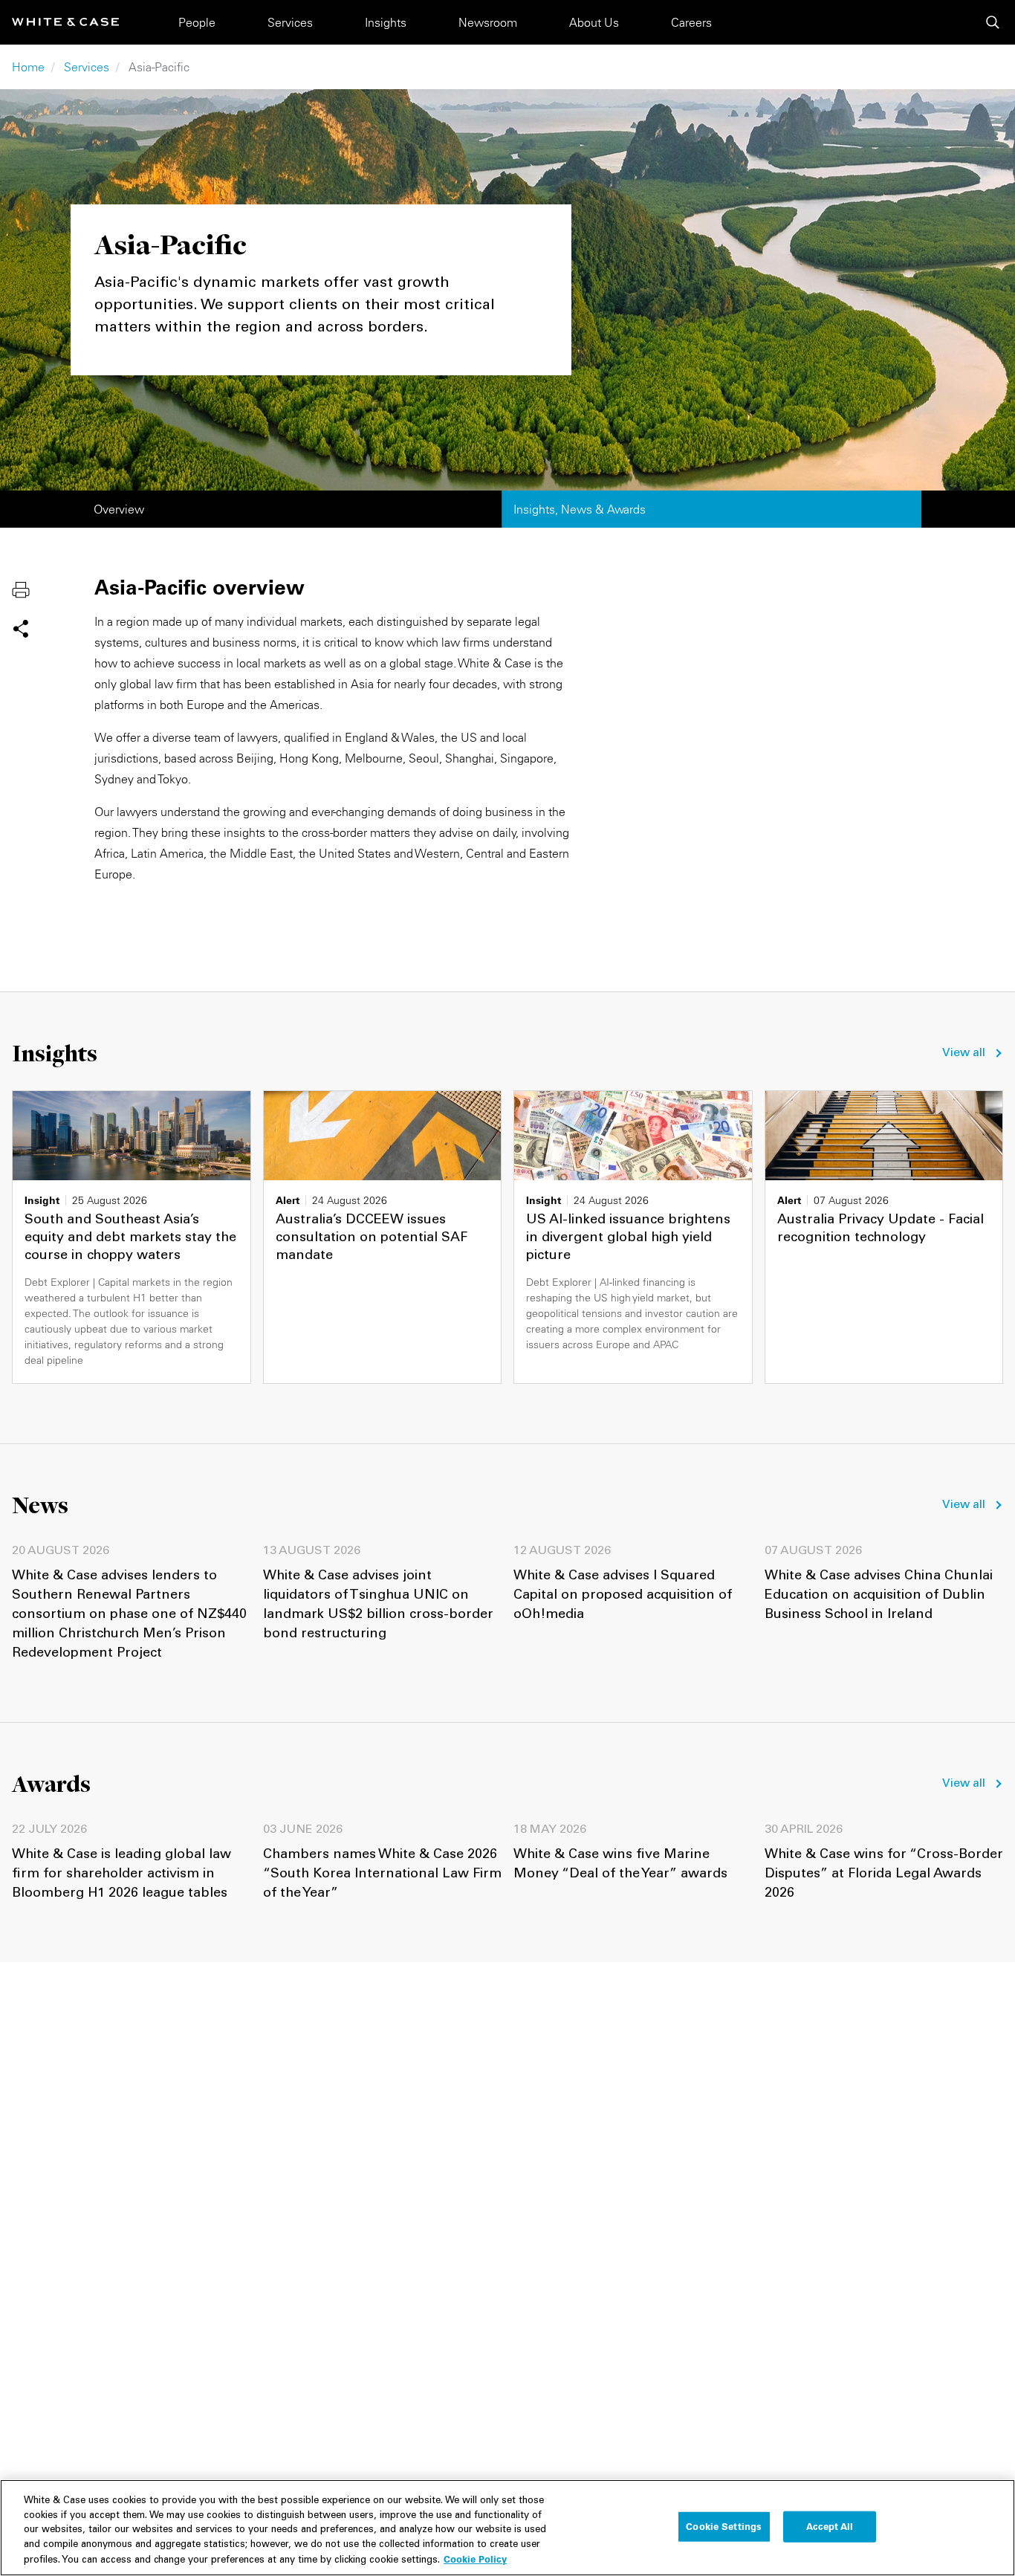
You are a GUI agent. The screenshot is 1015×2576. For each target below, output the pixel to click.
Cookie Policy (475, 2559)
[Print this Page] (21, 589)
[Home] (65, 22)
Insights (386, 22)
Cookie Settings (724, 2526)
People (197, 22)
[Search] (993, 22)
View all (964, 1053)
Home (28, 67)
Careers (691, 22)
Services (290, 22)
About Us (594, 22)
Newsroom (488, 22)
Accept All (830, 2526)
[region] (507, 2528)
